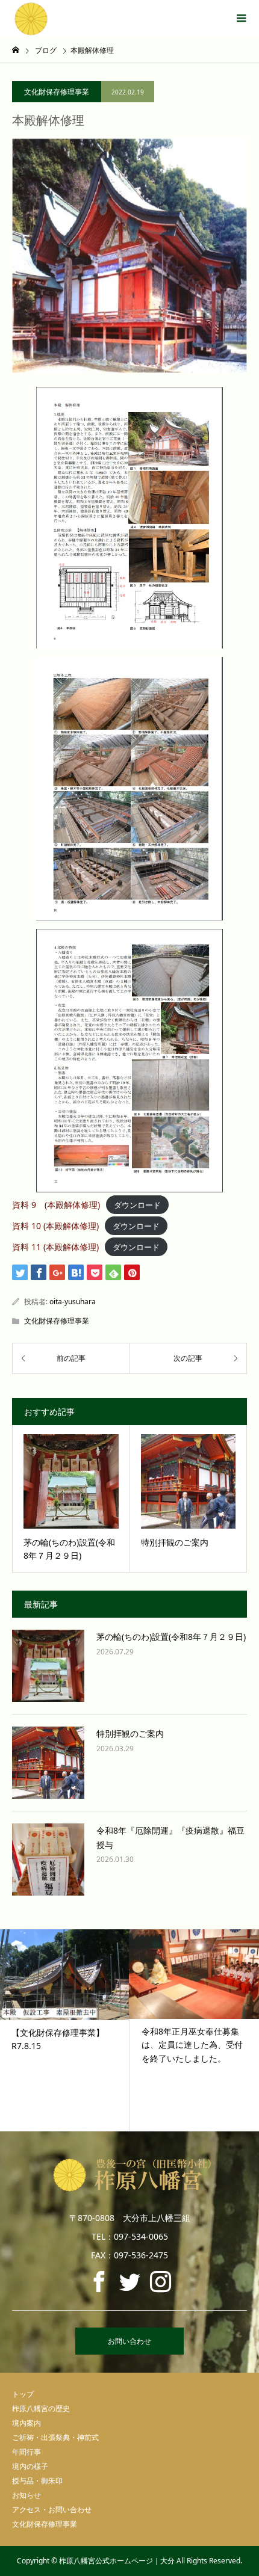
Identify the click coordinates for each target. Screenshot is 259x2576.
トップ (23, 2394)
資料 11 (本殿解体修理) (55, 1247)
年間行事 (27, 2452)
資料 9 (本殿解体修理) (56, 1205)
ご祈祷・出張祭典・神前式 (55, 2437)
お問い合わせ (129, 2341)
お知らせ (27, 2495)
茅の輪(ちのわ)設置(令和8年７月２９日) (171, 1637)
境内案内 (27, 2423)
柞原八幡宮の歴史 (41, 2408)
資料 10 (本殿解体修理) (55, 1226)
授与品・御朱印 (37, 2481)
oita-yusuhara (73, 1302)
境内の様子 (30, 2466)
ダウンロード (137, 1205)
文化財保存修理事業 (57, 92)
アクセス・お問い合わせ (52, 2510)
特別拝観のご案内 (130, 1733)
